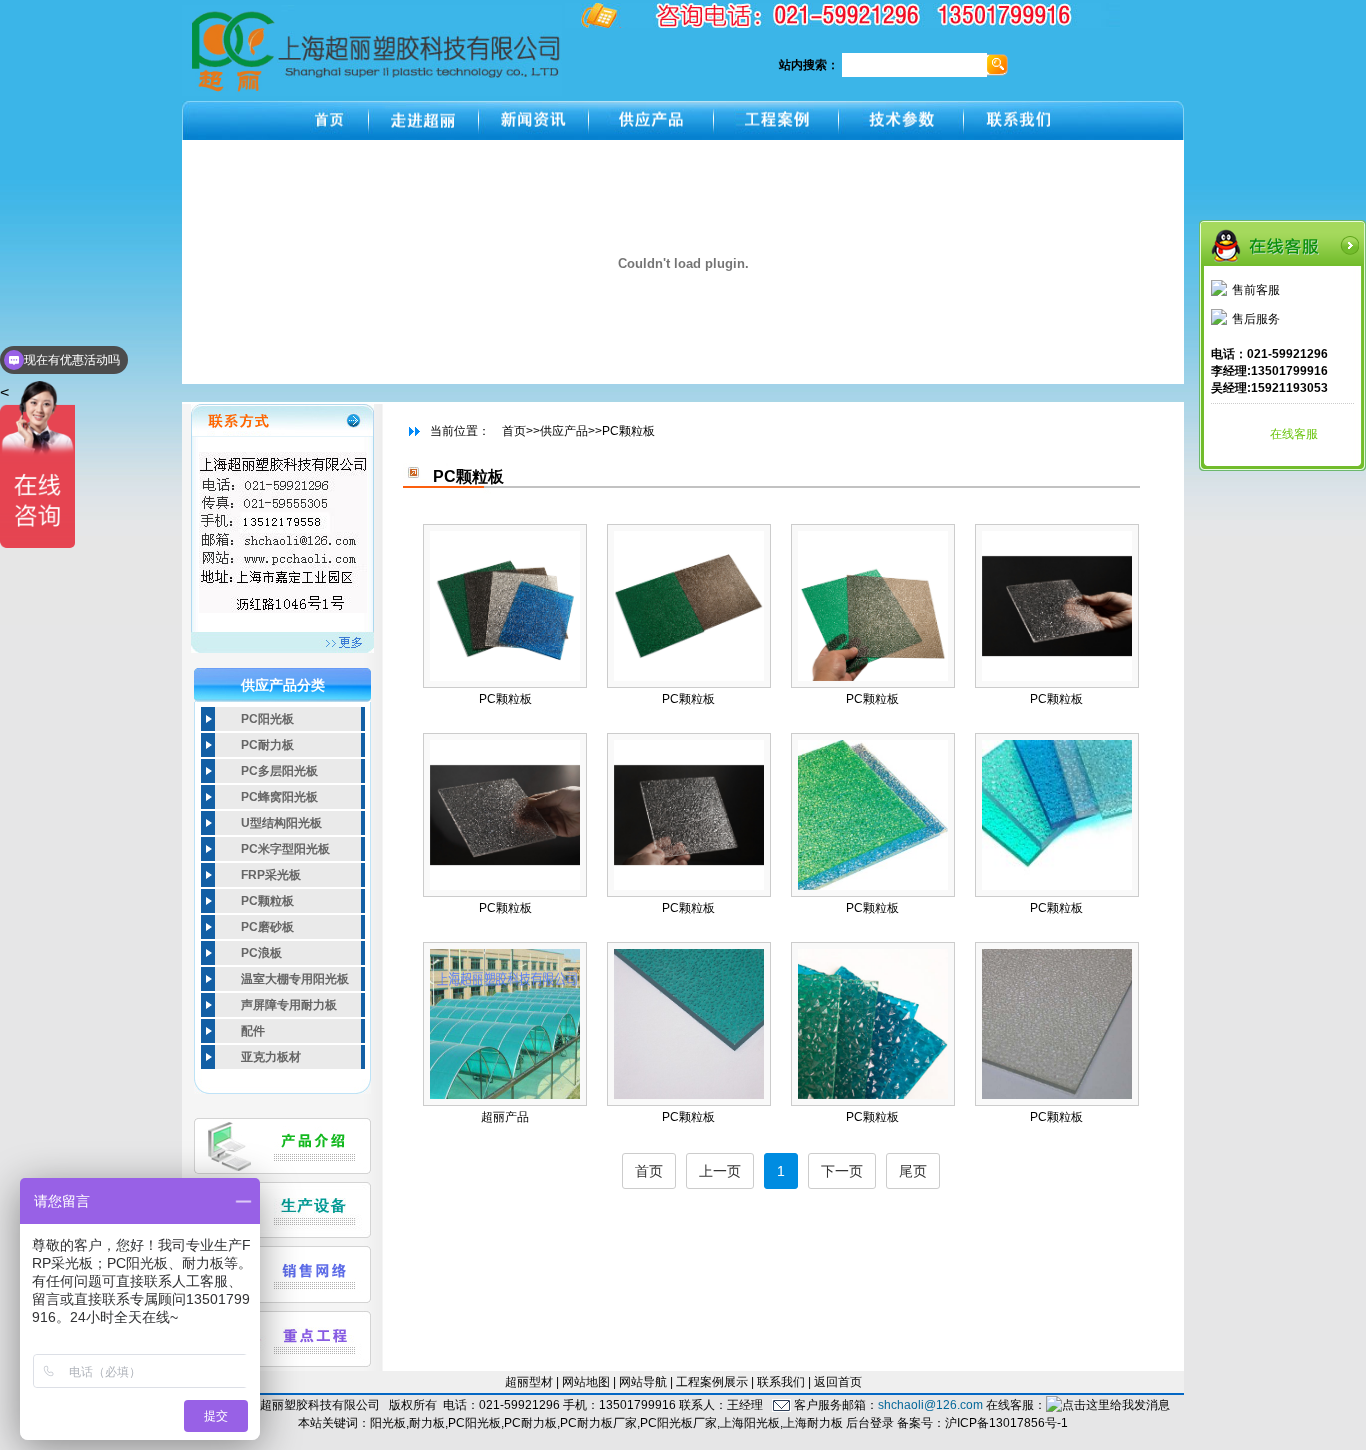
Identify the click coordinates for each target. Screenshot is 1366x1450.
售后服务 (1256, 319)
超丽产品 (505, 1117)
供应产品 (564, 431)
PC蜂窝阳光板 (279, 797)
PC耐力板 (267, 745)
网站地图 (586, 1382)
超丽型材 (529, 1382)
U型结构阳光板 (281, 823)
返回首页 (838, 1382)
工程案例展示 (712, 1382)
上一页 (720, 1171)
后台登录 (870, 1423)
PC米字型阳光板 (285, 849)
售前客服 (1256, 290)
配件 (253, 1031)
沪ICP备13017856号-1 (1006, 1423)
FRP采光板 (271, 875)
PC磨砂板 (267, 927)
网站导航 (643, 1382)
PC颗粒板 (267, 901)
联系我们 (781, 1382)
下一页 (842, 1171)
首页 (514, 431)
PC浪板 (261, 953)
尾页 (913, 1171)
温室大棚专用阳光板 (295, 979)
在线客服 (1294, 434)
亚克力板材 (271, 1057)
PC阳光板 (267, 719)
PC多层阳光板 (279, 771)
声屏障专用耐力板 (289, 1005)
